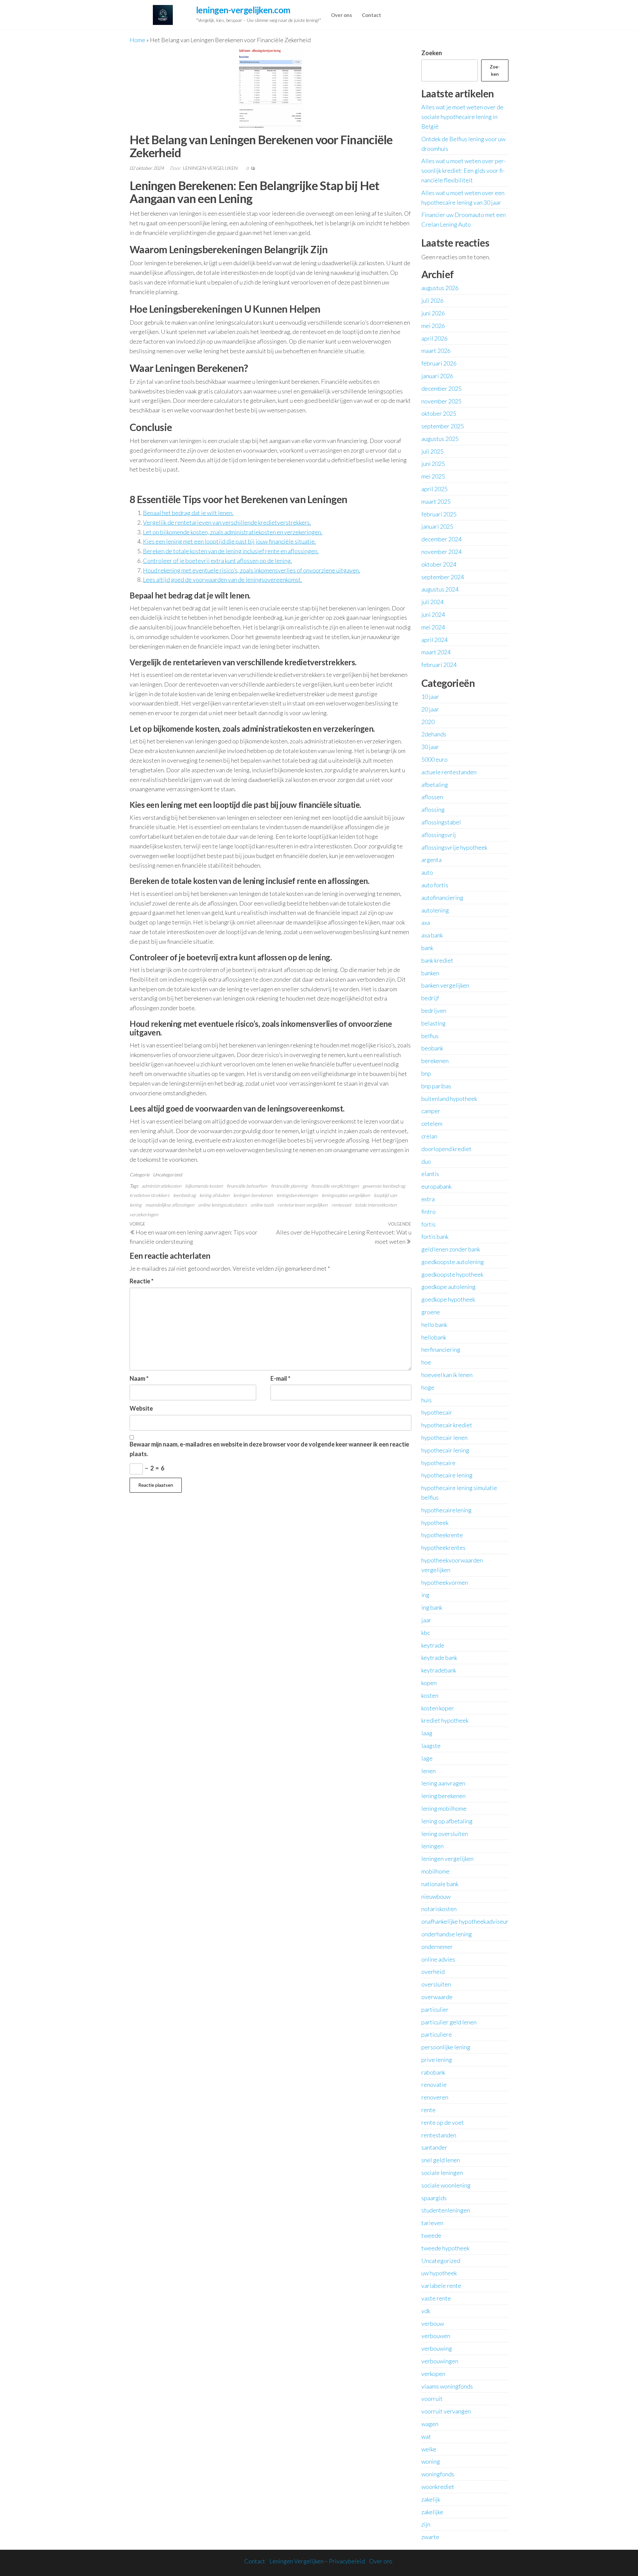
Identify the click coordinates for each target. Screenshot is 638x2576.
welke (429, 2449)
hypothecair (437, 1412)
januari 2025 (437, 526)
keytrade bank (439, 1658)
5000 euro (434, 759)
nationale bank (440, 1884)
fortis (428, 1224)
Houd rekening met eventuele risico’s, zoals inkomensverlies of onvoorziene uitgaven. (252, 570)
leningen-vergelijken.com (243, 10)
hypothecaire (438, 1463)
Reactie (142, 1281)
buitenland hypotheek (449, 1099)
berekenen (435, 1061)
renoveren (435, 2097)
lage (427, 1758)
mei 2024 (433, 627)
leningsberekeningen (297, 1195)
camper (431, 1111)
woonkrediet (438, 2487)
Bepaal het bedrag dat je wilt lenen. (188, 513)
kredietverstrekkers (150, 1195)
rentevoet (341, 1205)
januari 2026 (437, 376)
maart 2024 (436, 652)
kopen (429, 1683)
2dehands (434, 734)
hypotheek (435, 1523)
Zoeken (432, 53)
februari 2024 (439, 665)
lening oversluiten (445, 1834)
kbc (426, 1633)
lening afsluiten (214, 1195)
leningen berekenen (253, 1195)
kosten (430, 1695)
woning (431, 2461)
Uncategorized (167, 1175)
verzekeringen (144, 1214)
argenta (431, 860)
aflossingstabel (441, 822)
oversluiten (436, 1984)
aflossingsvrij (439, 835)
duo (426, 1161)
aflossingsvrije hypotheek (454, 847)
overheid (433, 1972)
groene (431, 1312)
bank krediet (437, 960)
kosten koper (438, 1708)
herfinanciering (441, 1349)
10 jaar (430, 697)
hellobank (434, 1337)
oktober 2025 (439, 413)
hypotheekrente (442, 1535)
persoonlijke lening (446, 2047)
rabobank (433, 2072)
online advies (438, 1959)
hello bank (434, 1325)
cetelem (432, 1124)
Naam (139, 1378)
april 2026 (434, 338)
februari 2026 (439, 363)
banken (430, 973)
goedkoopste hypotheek (452, 1274)
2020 (428, 722)
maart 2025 (436, 501)
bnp (426, 1073)
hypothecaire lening (447, 1475)
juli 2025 (432, 451)
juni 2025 (433, 464)
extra (428, 1199)
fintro (428, 1212)
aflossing (433, 809)
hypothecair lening (445, 1450)
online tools (262, 1205)
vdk (426, 2311)
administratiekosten (161, 1186)
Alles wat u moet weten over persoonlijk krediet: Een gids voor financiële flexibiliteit (464, 170)
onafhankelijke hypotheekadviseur (465, 1921)
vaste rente (436, 2298)
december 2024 (441, 539)
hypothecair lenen (444, 1438)
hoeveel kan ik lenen (447, 1375)
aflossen (432, 797)
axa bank (432, 935)
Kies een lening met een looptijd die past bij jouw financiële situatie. (229, 541)
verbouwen (436, 2336)
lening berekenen (443, 1796)
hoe (426, 1362)
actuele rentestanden (449, 772)
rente (428, 2110)
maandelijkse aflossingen (170, 1205)
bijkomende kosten (204, 1186)
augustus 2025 (440, 439)
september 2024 (443, 577)
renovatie (434, 2085)
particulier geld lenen (449, 2022)
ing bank (432, 1607)
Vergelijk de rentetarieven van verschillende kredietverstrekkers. (227, 522)
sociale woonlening (446, 2185)
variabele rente (441, 2286)
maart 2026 (436, 351)
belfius (430, 1036)
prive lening (437, 2060)
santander (434, 2147)
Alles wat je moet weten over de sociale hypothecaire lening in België (462, 117)
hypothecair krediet (447, 1425)
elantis (430, 1174)
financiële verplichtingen (335, 1186)
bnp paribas (436, 1086)
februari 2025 (439, 514)
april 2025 (434, 489)
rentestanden (439, 2135)
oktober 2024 (439, 564)
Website (141, 1408)
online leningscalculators (222, 1205)
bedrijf (430, 998)
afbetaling (435, 785)
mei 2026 (433, 326)
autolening (435, 910)
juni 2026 (433, 313)
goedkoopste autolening (453, 1262)
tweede (431, 2235)
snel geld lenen (441, 2160)
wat (426, 2436)
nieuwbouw (436, 1896)
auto (427, 872)
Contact (372, 15)
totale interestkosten (376, 1205)
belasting (433, 1023)
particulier (435, 2009)
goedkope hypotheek (448, 1299)
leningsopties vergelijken (346, 1195)
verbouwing (437, 2348)
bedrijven (434, 1011)
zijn (426, 2524)
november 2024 (441, 552)
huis (426, 1400)
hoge (428, 1387)
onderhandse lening (447, 1934)
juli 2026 (432, 300)
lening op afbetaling (447, 1821)
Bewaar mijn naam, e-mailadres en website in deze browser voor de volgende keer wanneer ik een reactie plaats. (269, 1449)
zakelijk (431, 2499)
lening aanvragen (443, 1783)
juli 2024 (432, 602)
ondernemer (437, 1947)
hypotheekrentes (443, 1548)
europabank (436, 1186)
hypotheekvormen (445, 1582)
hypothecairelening (446, 1510)
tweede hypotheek (445, 2248)
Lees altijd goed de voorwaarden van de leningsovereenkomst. (222, 580)
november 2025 (441, 401)
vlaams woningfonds (447, 2386)
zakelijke (432, 2512)
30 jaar (430, 747)
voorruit (432, 2399)
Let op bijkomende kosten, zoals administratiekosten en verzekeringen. (233, 532)
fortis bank (435, 1236)
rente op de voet (443, 2122)
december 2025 (441, 388)
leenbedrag (184, 1195)
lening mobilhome (444, 1808)
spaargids (434, 2198)
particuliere (437, 2034)
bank (427, 948)
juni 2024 (433, 614)
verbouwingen (440, 2361)
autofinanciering (442, 898)
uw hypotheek (439, 2273)
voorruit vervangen (446, 2411)
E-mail (280, 1378)
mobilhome (435, 1871)
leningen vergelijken (447, 1859)
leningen (432, 1846)
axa (426, 922)
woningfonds (438, 2474)
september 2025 (443, 426)
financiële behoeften (247, 1186)
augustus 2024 (440, 589)
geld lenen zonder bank (451, 1249)
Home (137, 40)
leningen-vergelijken (211, 168)
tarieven (432, 2223)
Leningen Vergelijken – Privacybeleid (317, 2561)
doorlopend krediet (446, 1149)
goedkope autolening (448, 1287)
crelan (429, 1136)
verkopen (433, 2374)
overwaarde (437, 1997)
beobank (432, 1048)
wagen (430, 2424)
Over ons (341, 15)
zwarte (430, 2537)
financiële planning (289, 1186)
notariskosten (439, 1909)
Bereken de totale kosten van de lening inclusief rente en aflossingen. (231, 551)
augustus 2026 (440, 288)
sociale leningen (442, 2173)
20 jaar (430, 709)
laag (427, 1733)
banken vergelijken (445, 985)
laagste (431, 1746)
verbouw (433, 2323)
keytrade (433, 1645)
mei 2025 (433, 476)
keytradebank (439, 1670)
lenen (428, 1771)
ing (425, 1595)
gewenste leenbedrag (384, 1186)
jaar (426, 1620)
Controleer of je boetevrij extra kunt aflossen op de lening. (217, 561)
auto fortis (435, 885)
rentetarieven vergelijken (303, 1205)
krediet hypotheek (445, 1720)
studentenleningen (446, 2210)
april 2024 (434, 640)
